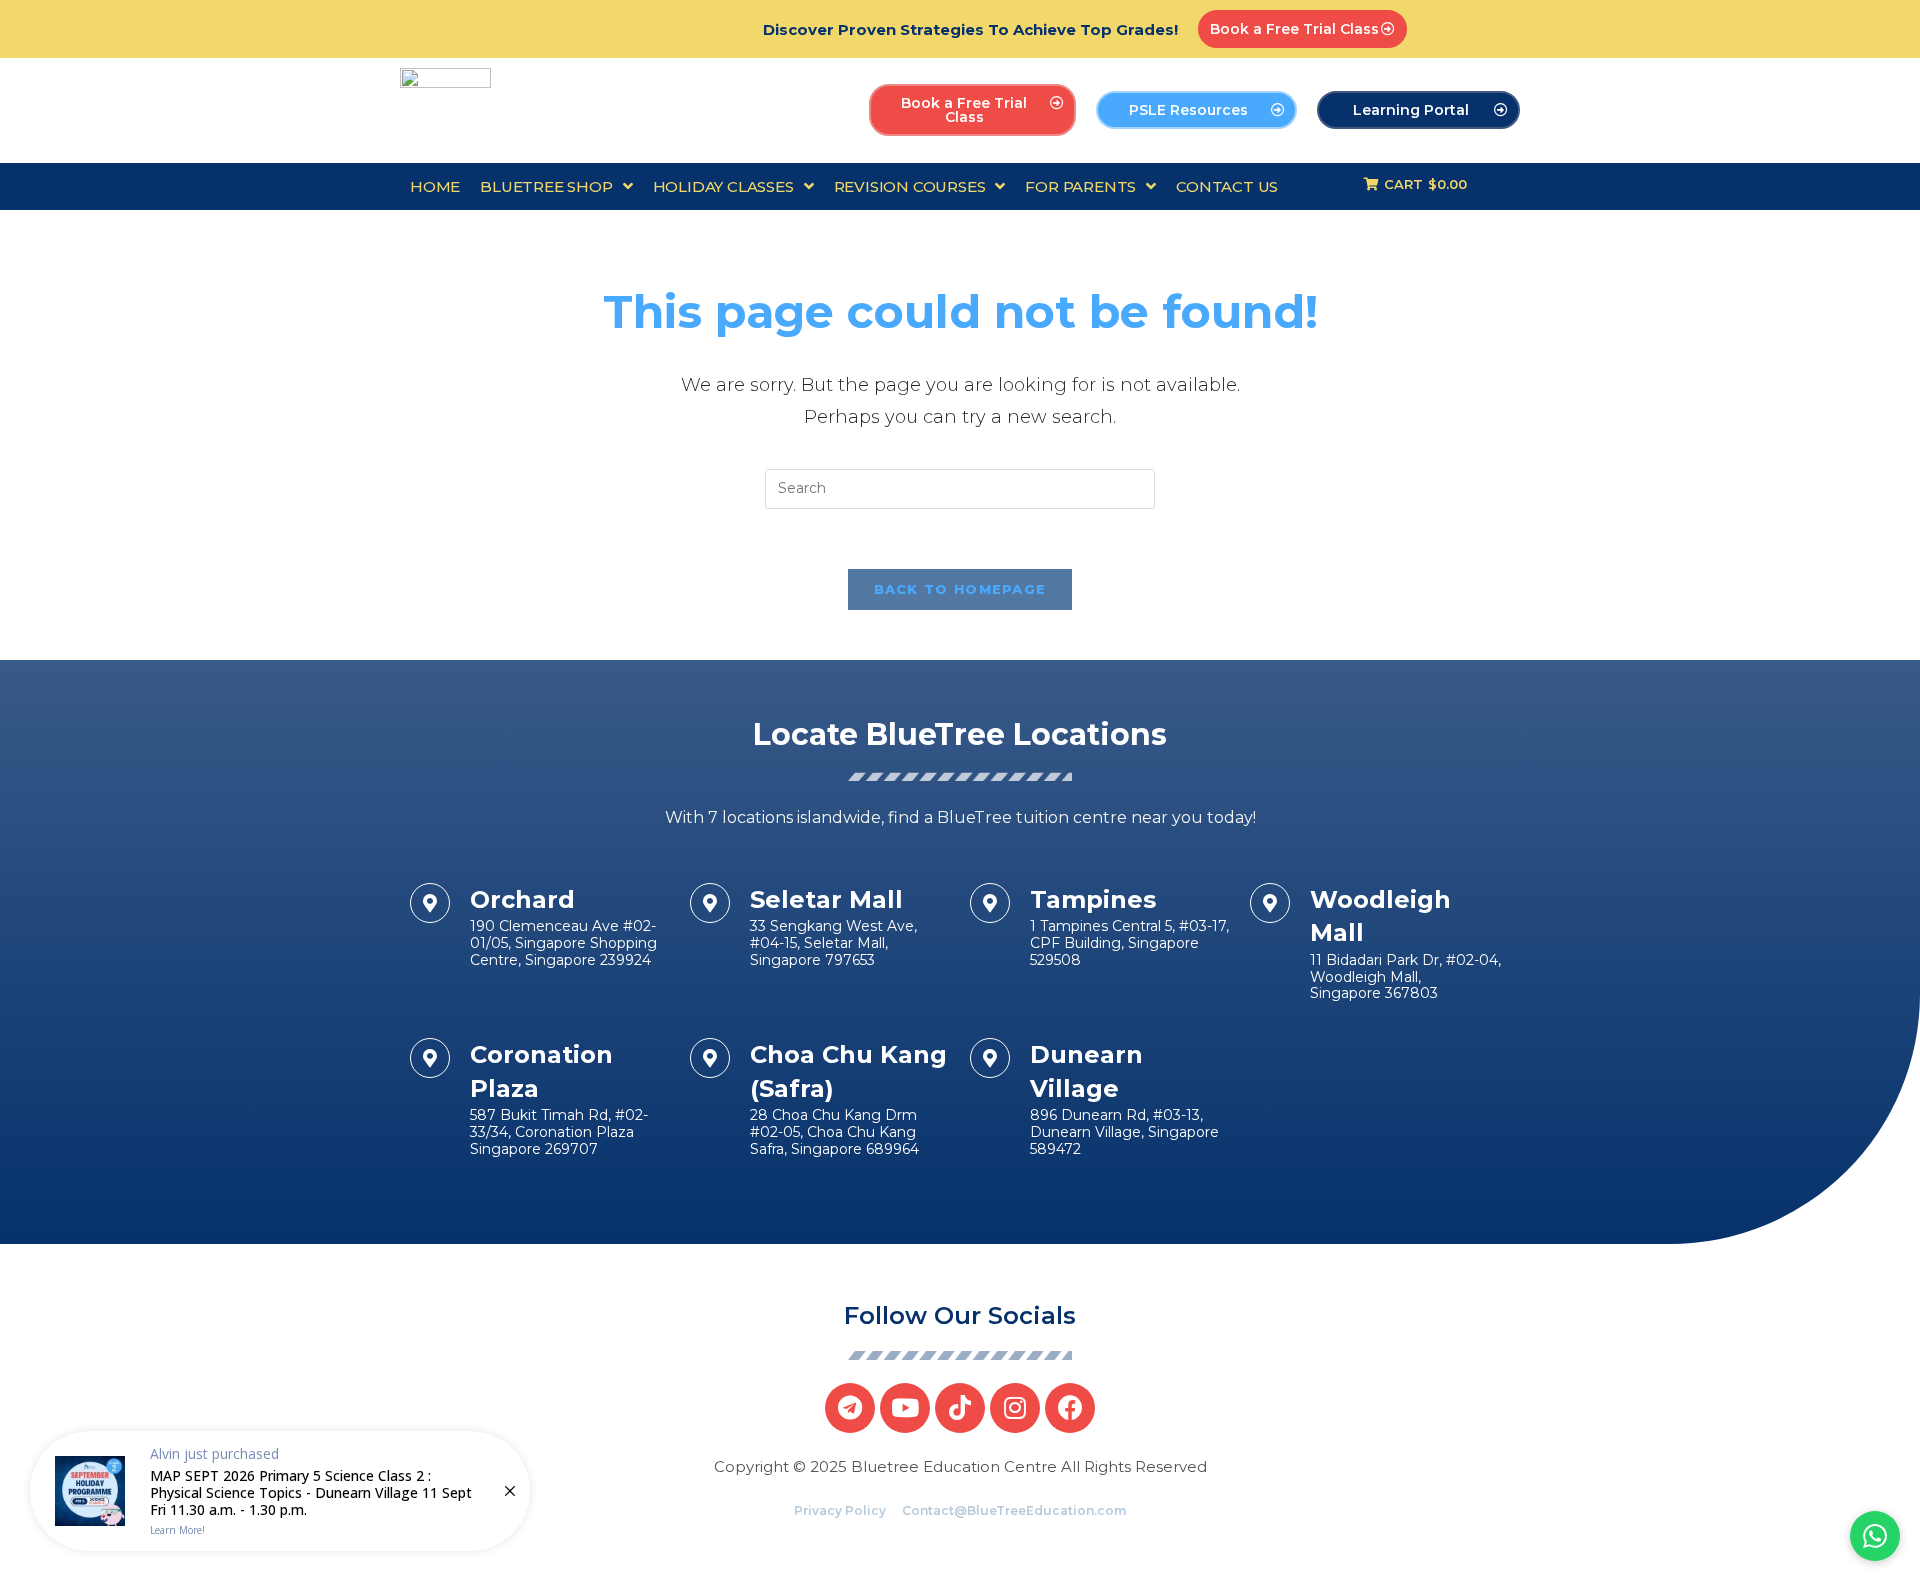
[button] (1302, 29)
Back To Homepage (960, 589)
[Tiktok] (960, 1408)
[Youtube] (905, 1408)
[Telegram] (850, 1408)
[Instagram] (1015, 1408)
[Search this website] (960, 487)
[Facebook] (1070, 1408)
